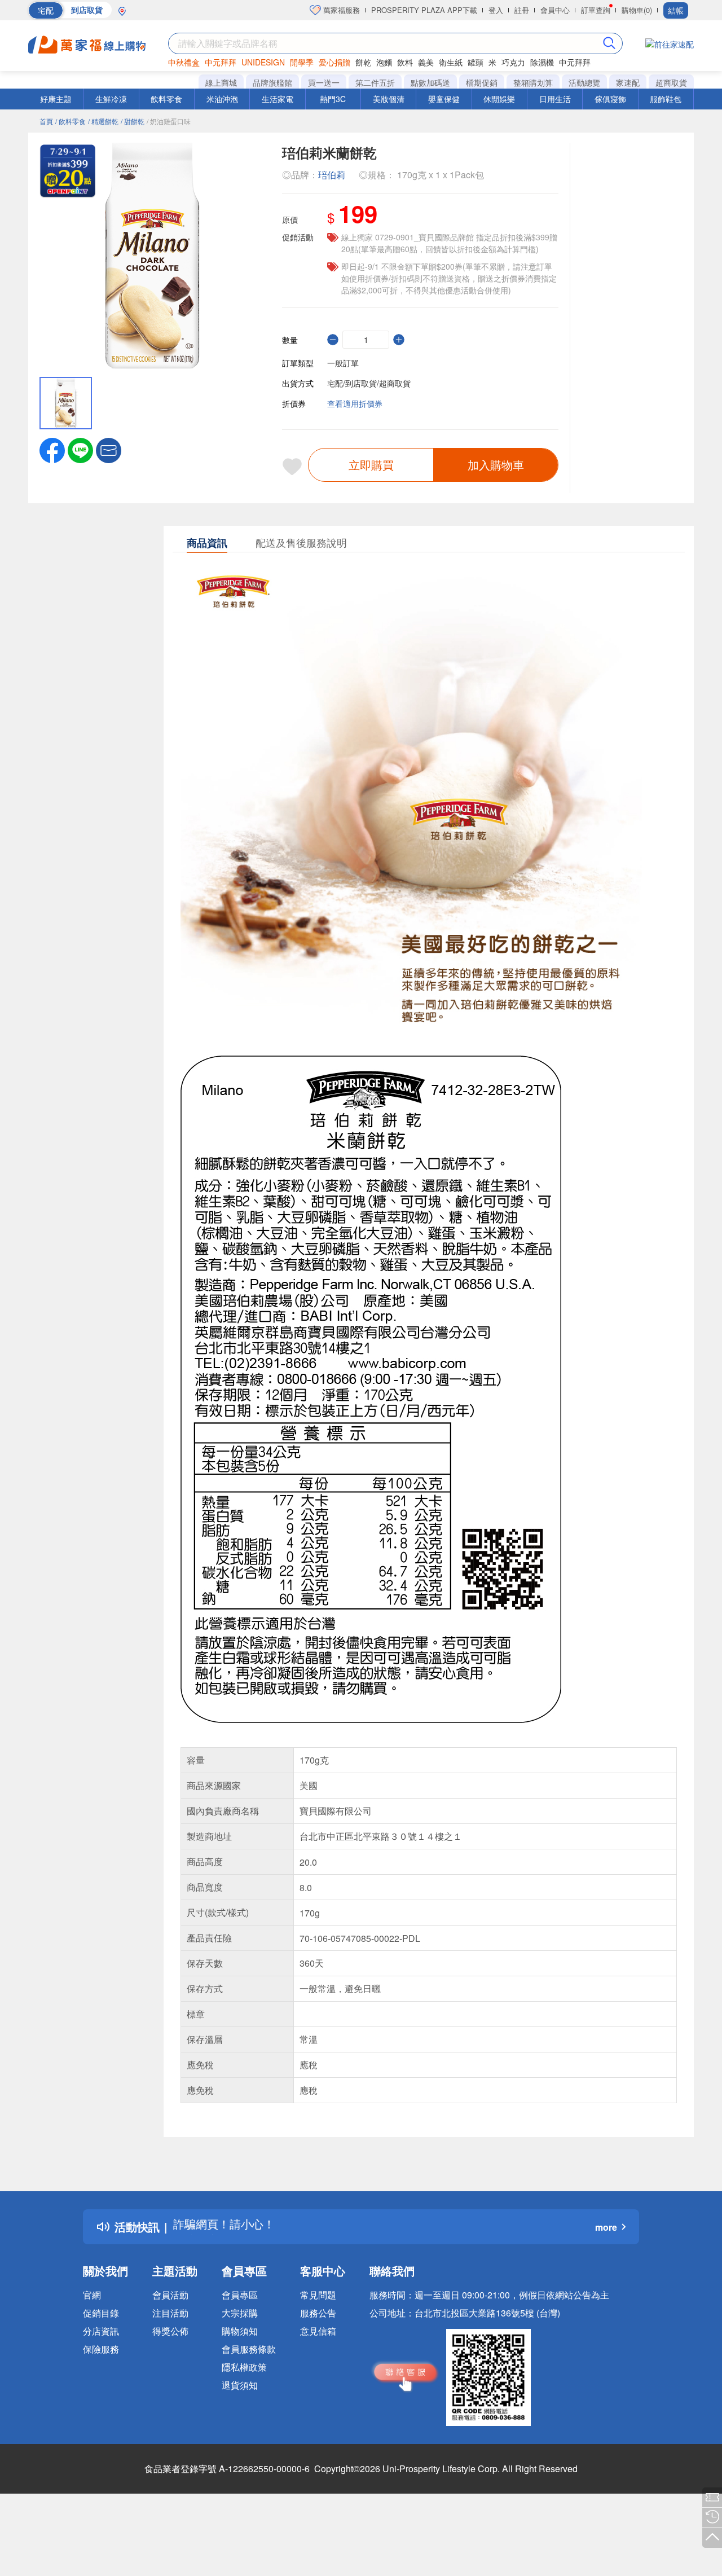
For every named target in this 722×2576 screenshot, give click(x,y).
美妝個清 (389, 99)
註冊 (522, 10)
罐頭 (476, 62)
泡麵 (384, 62)
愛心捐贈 (334, 62)
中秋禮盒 (184, 62)
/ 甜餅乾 (133, 121)
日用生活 (555, 99)
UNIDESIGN (263, 62)
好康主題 (56, 99)
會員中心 (555, 10)
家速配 (628, 82)
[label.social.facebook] (52, 449)
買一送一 (324, 82)
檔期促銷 (482, 82)
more (606, 2227)
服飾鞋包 (666, 99)
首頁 (46, 121)
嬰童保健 (444, 99)
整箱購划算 (533, 82)
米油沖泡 (222, 99)
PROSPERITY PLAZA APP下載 (424, 10)
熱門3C (333, 99)
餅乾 (363, 62)
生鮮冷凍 (111, 99)
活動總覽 (584, 82)
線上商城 (221, 82)
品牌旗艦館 (272, 82)
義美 (426, 62)
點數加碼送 (430, 82)
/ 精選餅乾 (103, 121)
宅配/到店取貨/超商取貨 (369, 383)
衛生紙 (451, 62)
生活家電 (278, 99)
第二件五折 (375, 82)
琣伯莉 (332, 175)
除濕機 (542, 62)
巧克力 (513, 62)
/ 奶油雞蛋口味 (169, 121)
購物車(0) (637, 10)
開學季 (302, 62)
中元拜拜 (221, 62)
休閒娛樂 (499, 99)
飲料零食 (166, 99)
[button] (109, 449)
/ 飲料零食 (71, 121)
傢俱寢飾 (610, 99)
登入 (496, 10)
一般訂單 (343, 363)
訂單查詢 (596, 10)
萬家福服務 (340, 10)
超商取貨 (671, 82)
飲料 (405, 62)
